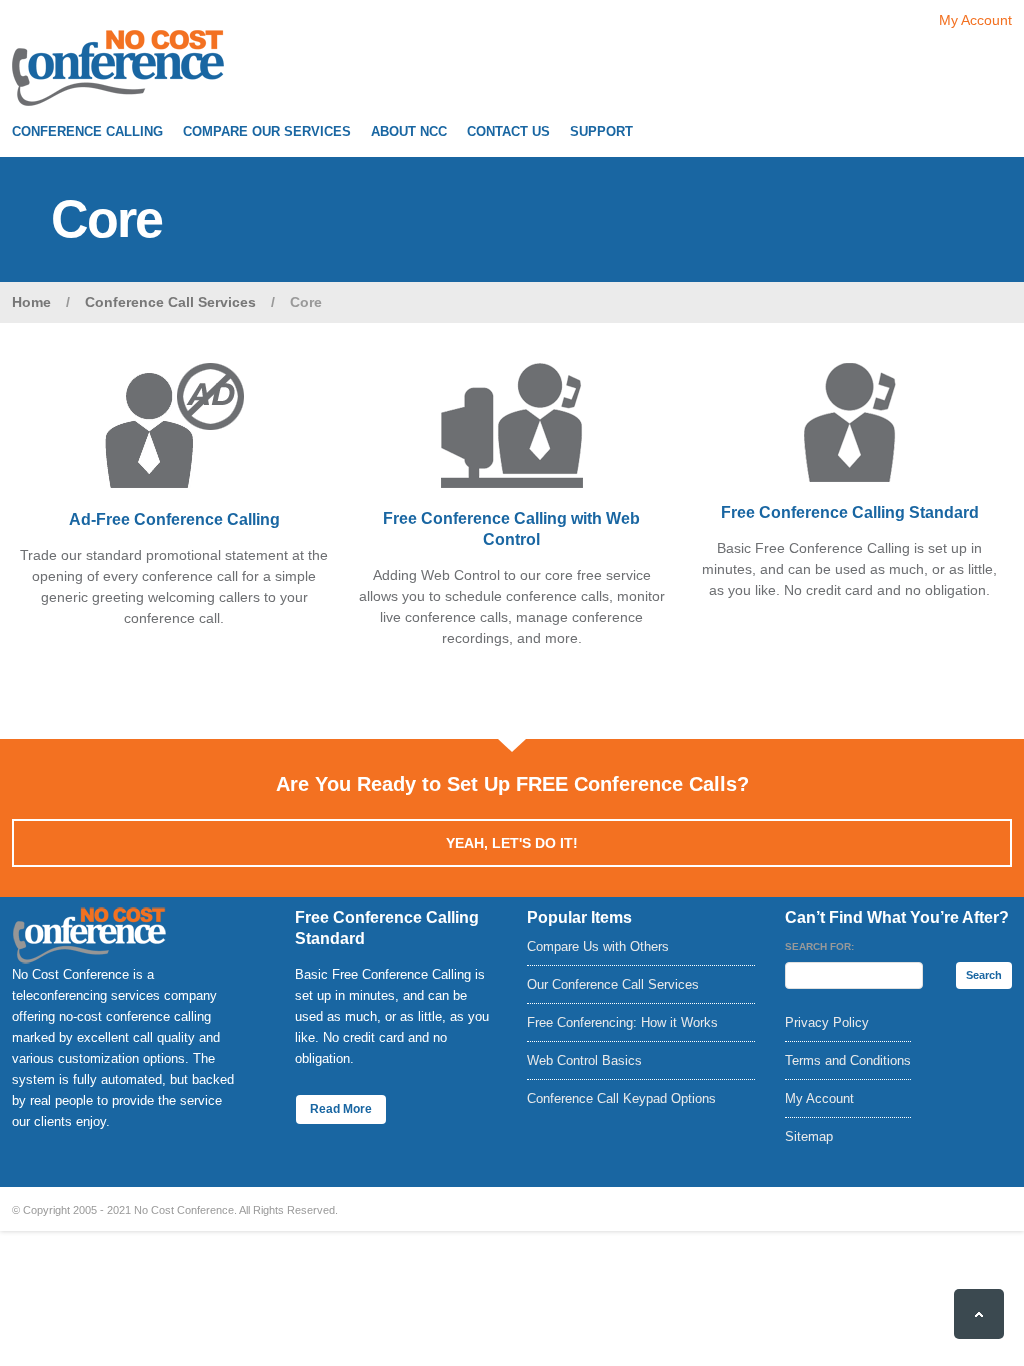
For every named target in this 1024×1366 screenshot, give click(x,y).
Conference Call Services (170, 302)
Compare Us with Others (598, 946)
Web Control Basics (584, 1060)
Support (601, 131)
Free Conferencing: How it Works (622, 1022)
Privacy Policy (827, 1022)
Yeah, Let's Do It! (512, 843)
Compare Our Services (267, 131)
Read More (341, 1109)
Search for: (819, 946)
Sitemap (809, 1136)
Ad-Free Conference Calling (174, 519)
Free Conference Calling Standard (850, 512)
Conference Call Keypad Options (621, 1098)
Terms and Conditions (848, 1060)
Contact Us (508, 131)
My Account (975, 20)
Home (31, 302)
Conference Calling (87, 131)
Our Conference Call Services (613, 984)
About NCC (409, 131)
